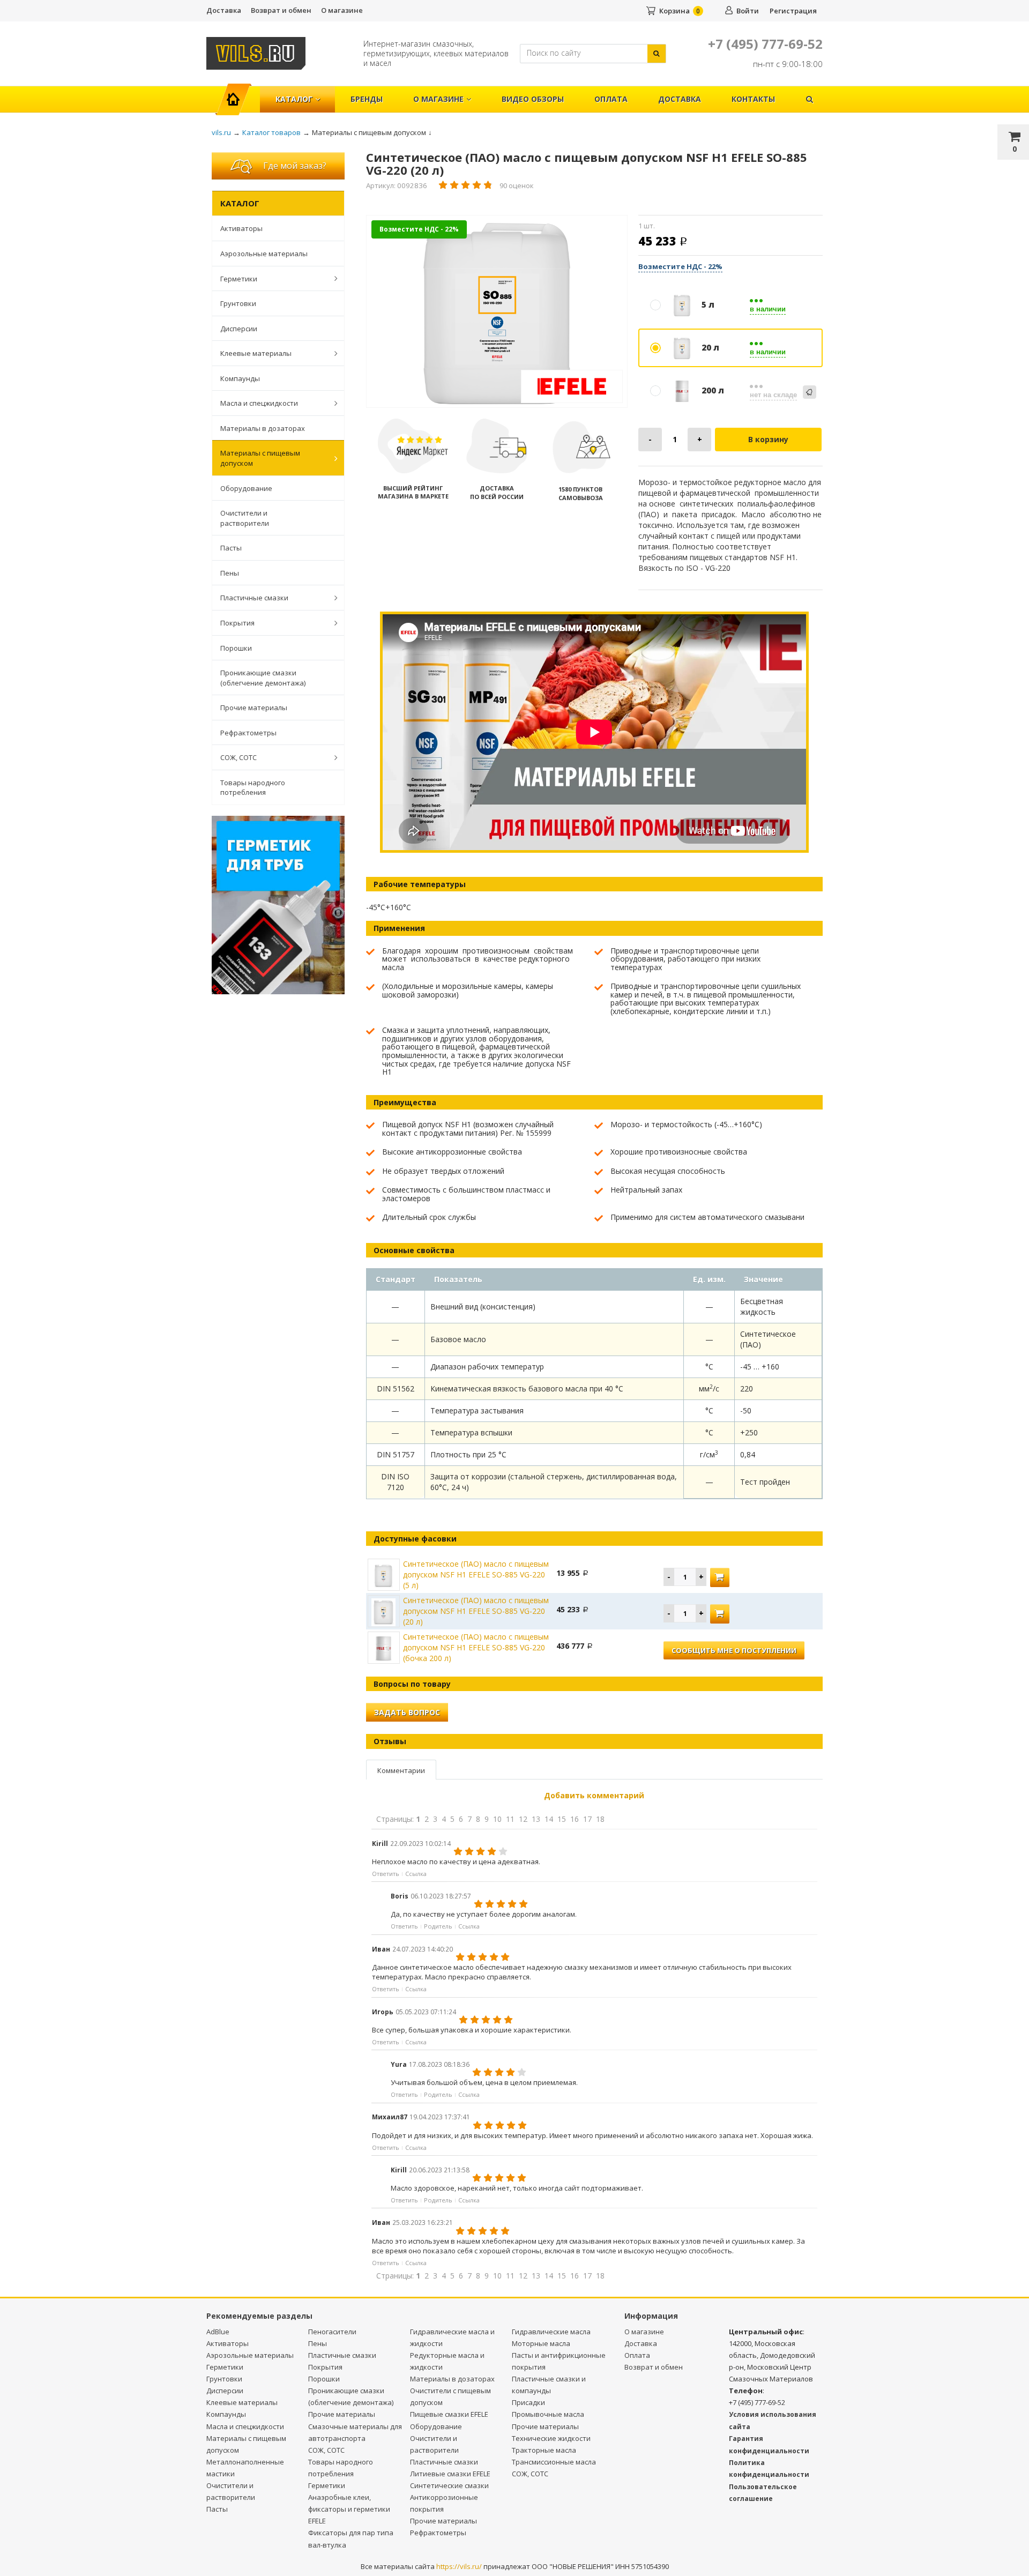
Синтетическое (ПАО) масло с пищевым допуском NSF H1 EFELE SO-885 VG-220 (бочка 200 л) (476, 1647)
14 (549, 1819)
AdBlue (218, 2332)
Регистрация (793, 11)
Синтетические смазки (449, 2485)
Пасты (231, 548)
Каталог (294, 99)
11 (510, 1819)
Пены (230, 573)
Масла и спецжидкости (259, 403)
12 (523, 1819)
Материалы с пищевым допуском (260, 458)
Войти (748, 11)
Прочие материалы (254, 708)
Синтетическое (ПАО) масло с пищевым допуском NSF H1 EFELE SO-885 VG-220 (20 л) (476, 1611)
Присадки (528, 2402)
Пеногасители (332, 2332)
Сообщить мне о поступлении (734, 1650)
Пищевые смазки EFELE (449, 2414)
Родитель (438, 1926)
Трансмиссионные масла (554, 2462)
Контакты (753, 99)
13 (536, 1819)
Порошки (236, 648)
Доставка (224, 10)
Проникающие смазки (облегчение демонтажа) (263, 678)
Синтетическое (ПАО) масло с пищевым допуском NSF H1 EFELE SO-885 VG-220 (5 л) (476, 1574)
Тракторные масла (544, 2450)
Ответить (386, 1874)
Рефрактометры (248, 733)
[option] (497, 312)
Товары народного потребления (253, 788)
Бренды (367, 99)
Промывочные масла (548, 2414)
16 (575, 1819)
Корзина (674, 11)
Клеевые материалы (256, 353)
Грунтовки (238, 303)
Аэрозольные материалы (264, 254)
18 (600, 1819)
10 (497, 1819)
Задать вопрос (407, 1712)
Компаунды (240, 378)
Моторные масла (541, 2343)
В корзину (768, 439)
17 (587, 1819)
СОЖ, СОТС (238, 757)
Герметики (239, 279)
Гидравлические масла (551, 2332)
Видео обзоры (533, 99)
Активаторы (241, 228)
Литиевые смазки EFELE (450, 2474)
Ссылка (416, 1874)
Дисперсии (239, 329)
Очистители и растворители (245, 518)
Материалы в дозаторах (263, 428)
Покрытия (237, 623)
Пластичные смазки (254, 598)
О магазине (342, 10)
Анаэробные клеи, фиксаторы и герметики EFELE (349, 2509)
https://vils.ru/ (459, 2566)
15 (562, 1819)
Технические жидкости (551, 2438)
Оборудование (246, 488)
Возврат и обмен (281, 10)
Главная (238, 94)
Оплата (611, 99)
